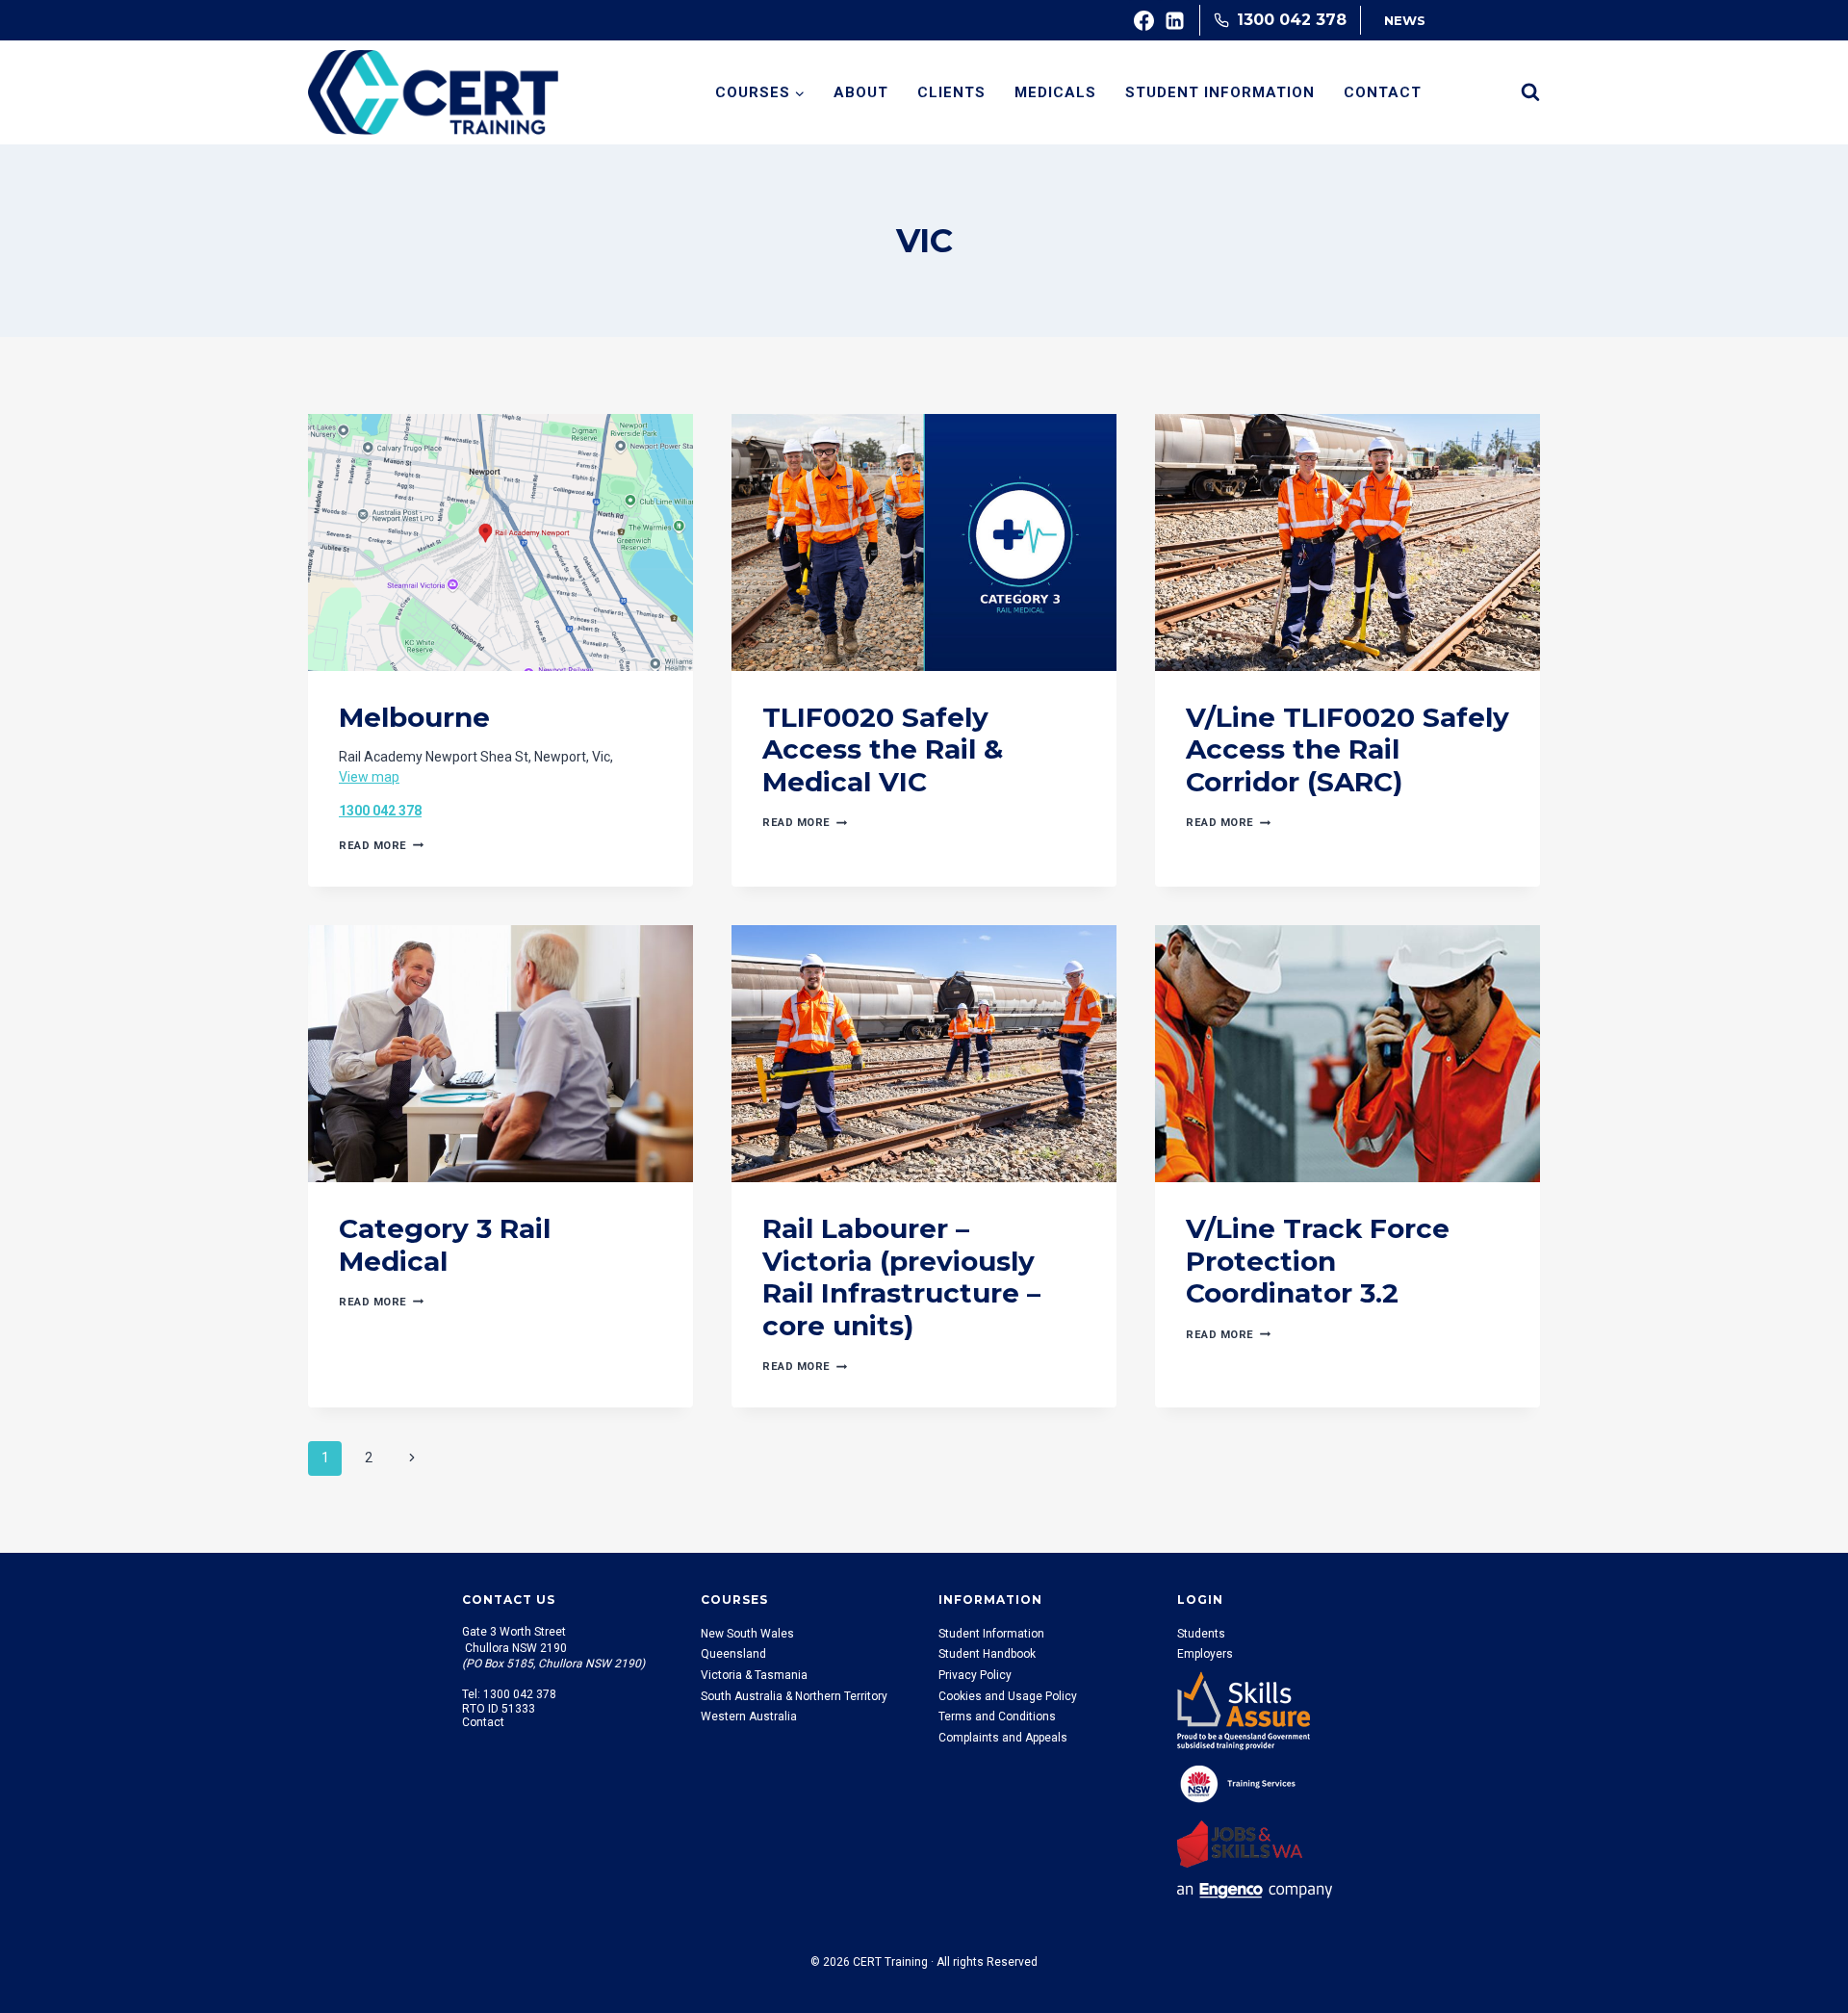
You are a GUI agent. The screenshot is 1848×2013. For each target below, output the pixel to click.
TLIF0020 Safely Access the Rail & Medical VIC (883, 749)
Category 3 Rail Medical (445, 1245)
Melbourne (414, 717)
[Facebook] (1144, 20)
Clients (951, 92)
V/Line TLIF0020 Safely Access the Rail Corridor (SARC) (1347, 749)
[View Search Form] (1530, 92)
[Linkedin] (1175, 20)
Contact (1383, 92)
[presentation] (500, 542)
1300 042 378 (380, 811)
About (861, 92)
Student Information (1220, 92)
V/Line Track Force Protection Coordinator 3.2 (1318, 1261)
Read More (381, 846)
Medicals (1055, 92)
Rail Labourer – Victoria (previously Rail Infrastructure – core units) (901, 1277)
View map (369, 777)
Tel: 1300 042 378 (509, 1694)
